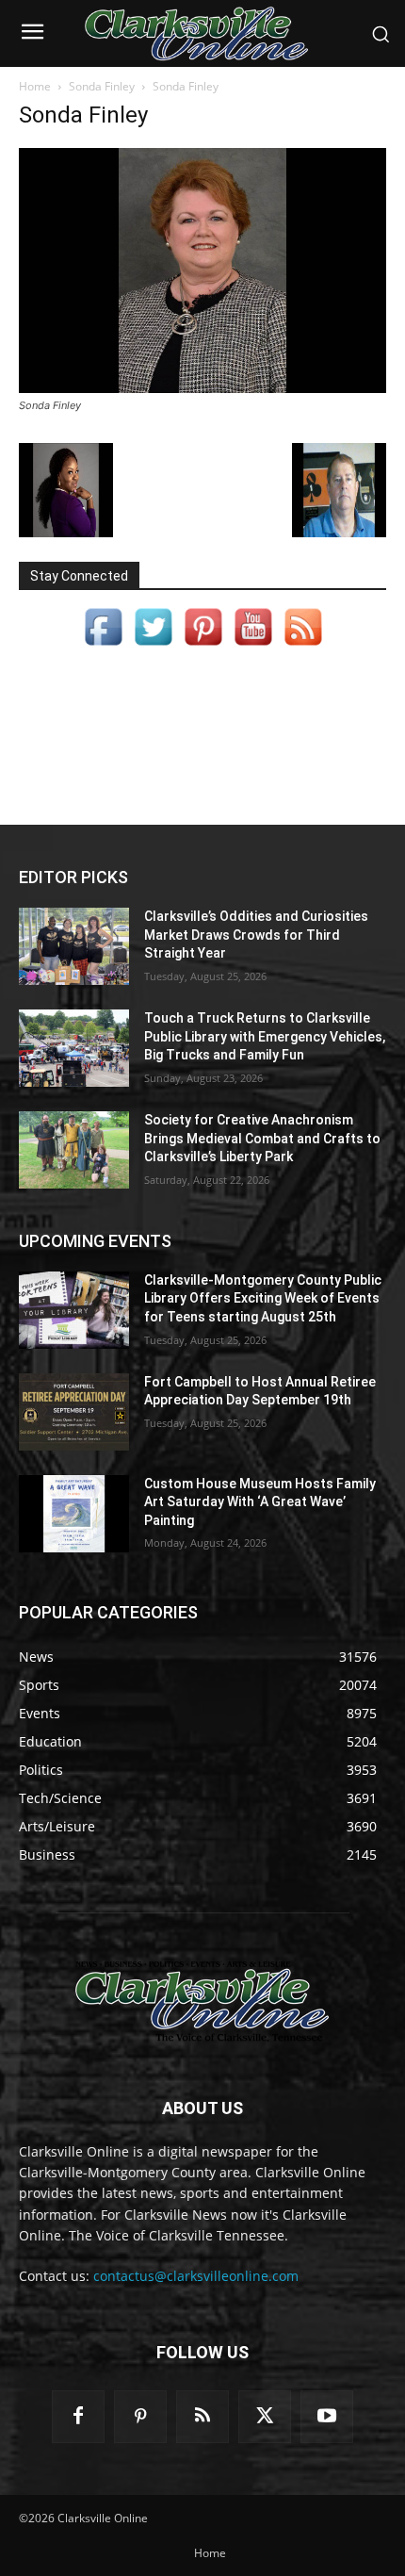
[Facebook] (78, 2417)
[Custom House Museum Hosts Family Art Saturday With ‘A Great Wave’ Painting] (74, 1514)
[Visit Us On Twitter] (153, 646)
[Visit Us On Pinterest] (203, 646)
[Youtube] (327, 2417)
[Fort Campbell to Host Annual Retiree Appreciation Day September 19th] (74, 1412)
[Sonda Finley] (202, 388)
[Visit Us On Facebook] (103, 646)
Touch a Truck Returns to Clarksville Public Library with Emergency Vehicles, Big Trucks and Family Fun (265, 1036)
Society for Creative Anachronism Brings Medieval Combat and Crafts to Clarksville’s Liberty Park (262, 1138)
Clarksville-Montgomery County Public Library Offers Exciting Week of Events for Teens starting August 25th (263, 1298)
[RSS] (202, 2417)
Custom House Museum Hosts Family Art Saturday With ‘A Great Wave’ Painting (260, 1502)
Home (35, 86)
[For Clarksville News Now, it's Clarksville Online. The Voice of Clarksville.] (202, 2001)
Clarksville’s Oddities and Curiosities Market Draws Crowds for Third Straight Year (256, 935)
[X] (265, 2417)
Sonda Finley (102, 86)
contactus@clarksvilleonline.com (196, 2276)
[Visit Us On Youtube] (253, 646)
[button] (381, 34)
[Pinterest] (140, 2417)
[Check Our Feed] (303, 646)
